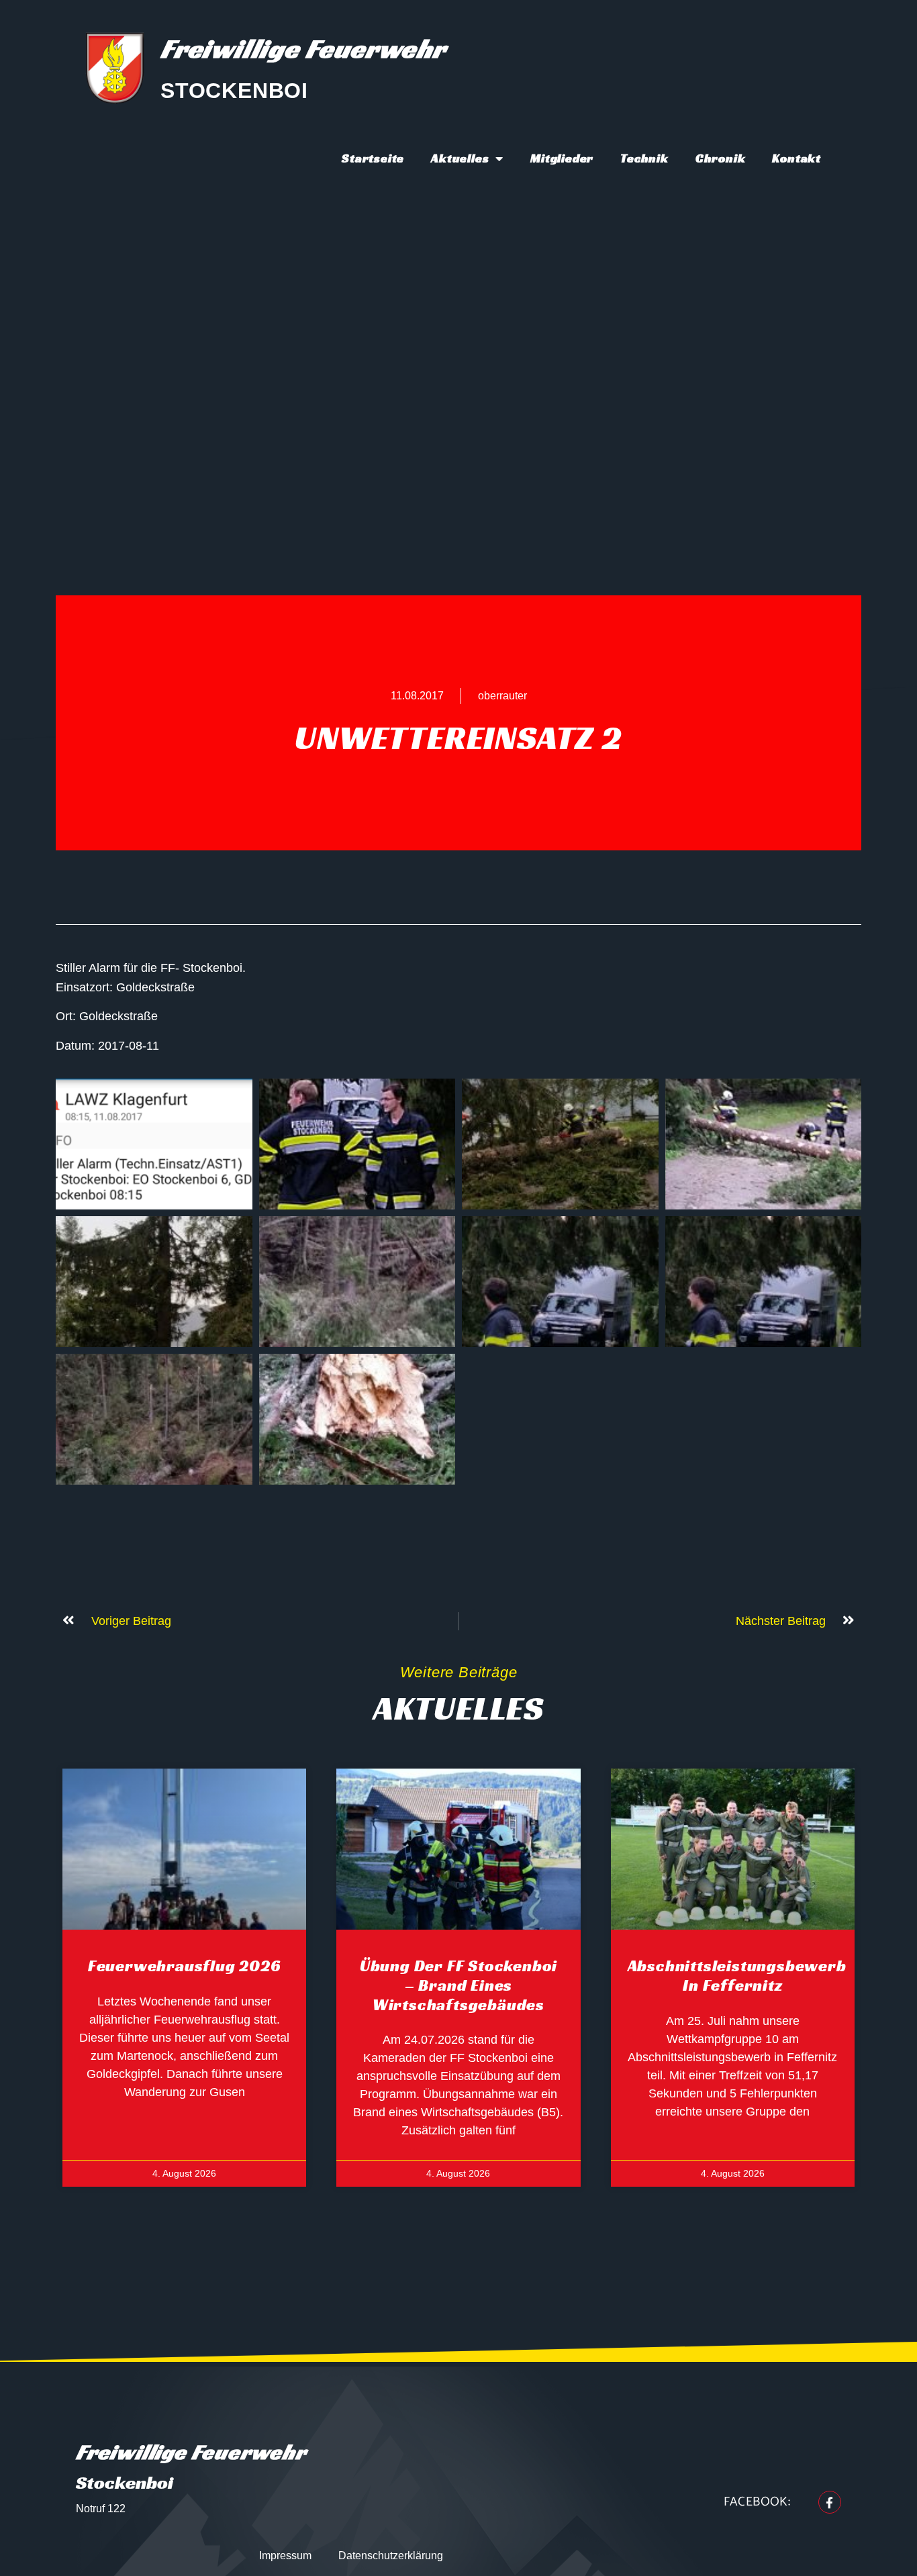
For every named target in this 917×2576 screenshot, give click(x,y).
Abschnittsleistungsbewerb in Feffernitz (737, 1976)
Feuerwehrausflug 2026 (185, 1966)
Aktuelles (460, 158)
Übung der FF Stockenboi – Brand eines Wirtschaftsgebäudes (458, 1985)
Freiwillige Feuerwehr (303, 48)
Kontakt (797, 158)
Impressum (285, 2556)
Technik (644, 158)
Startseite (373, 158)
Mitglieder (562, 158)
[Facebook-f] (830, 2502)
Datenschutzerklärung (391, 2556)
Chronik (721, 158)
